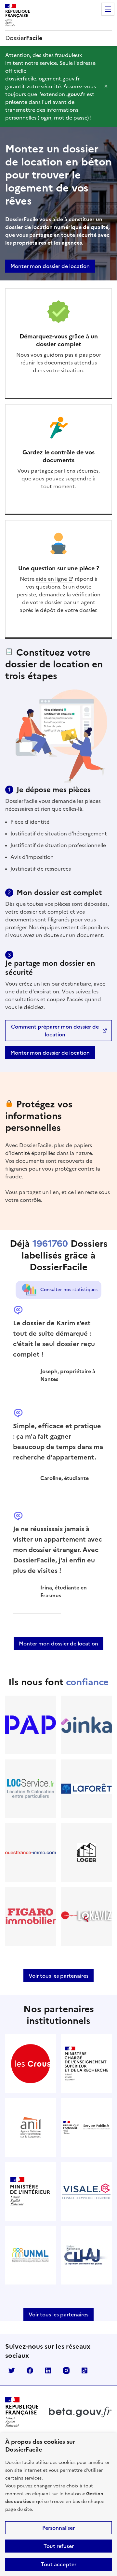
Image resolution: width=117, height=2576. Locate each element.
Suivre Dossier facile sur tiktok (84, 2370)
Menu (108, 9)
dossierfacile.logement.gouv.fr (42, 78)
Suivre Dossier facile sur (12, 2370)
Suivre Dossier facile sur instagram (66, 2370)
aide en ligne (51, 579)
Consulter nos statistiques (69, 1290)
